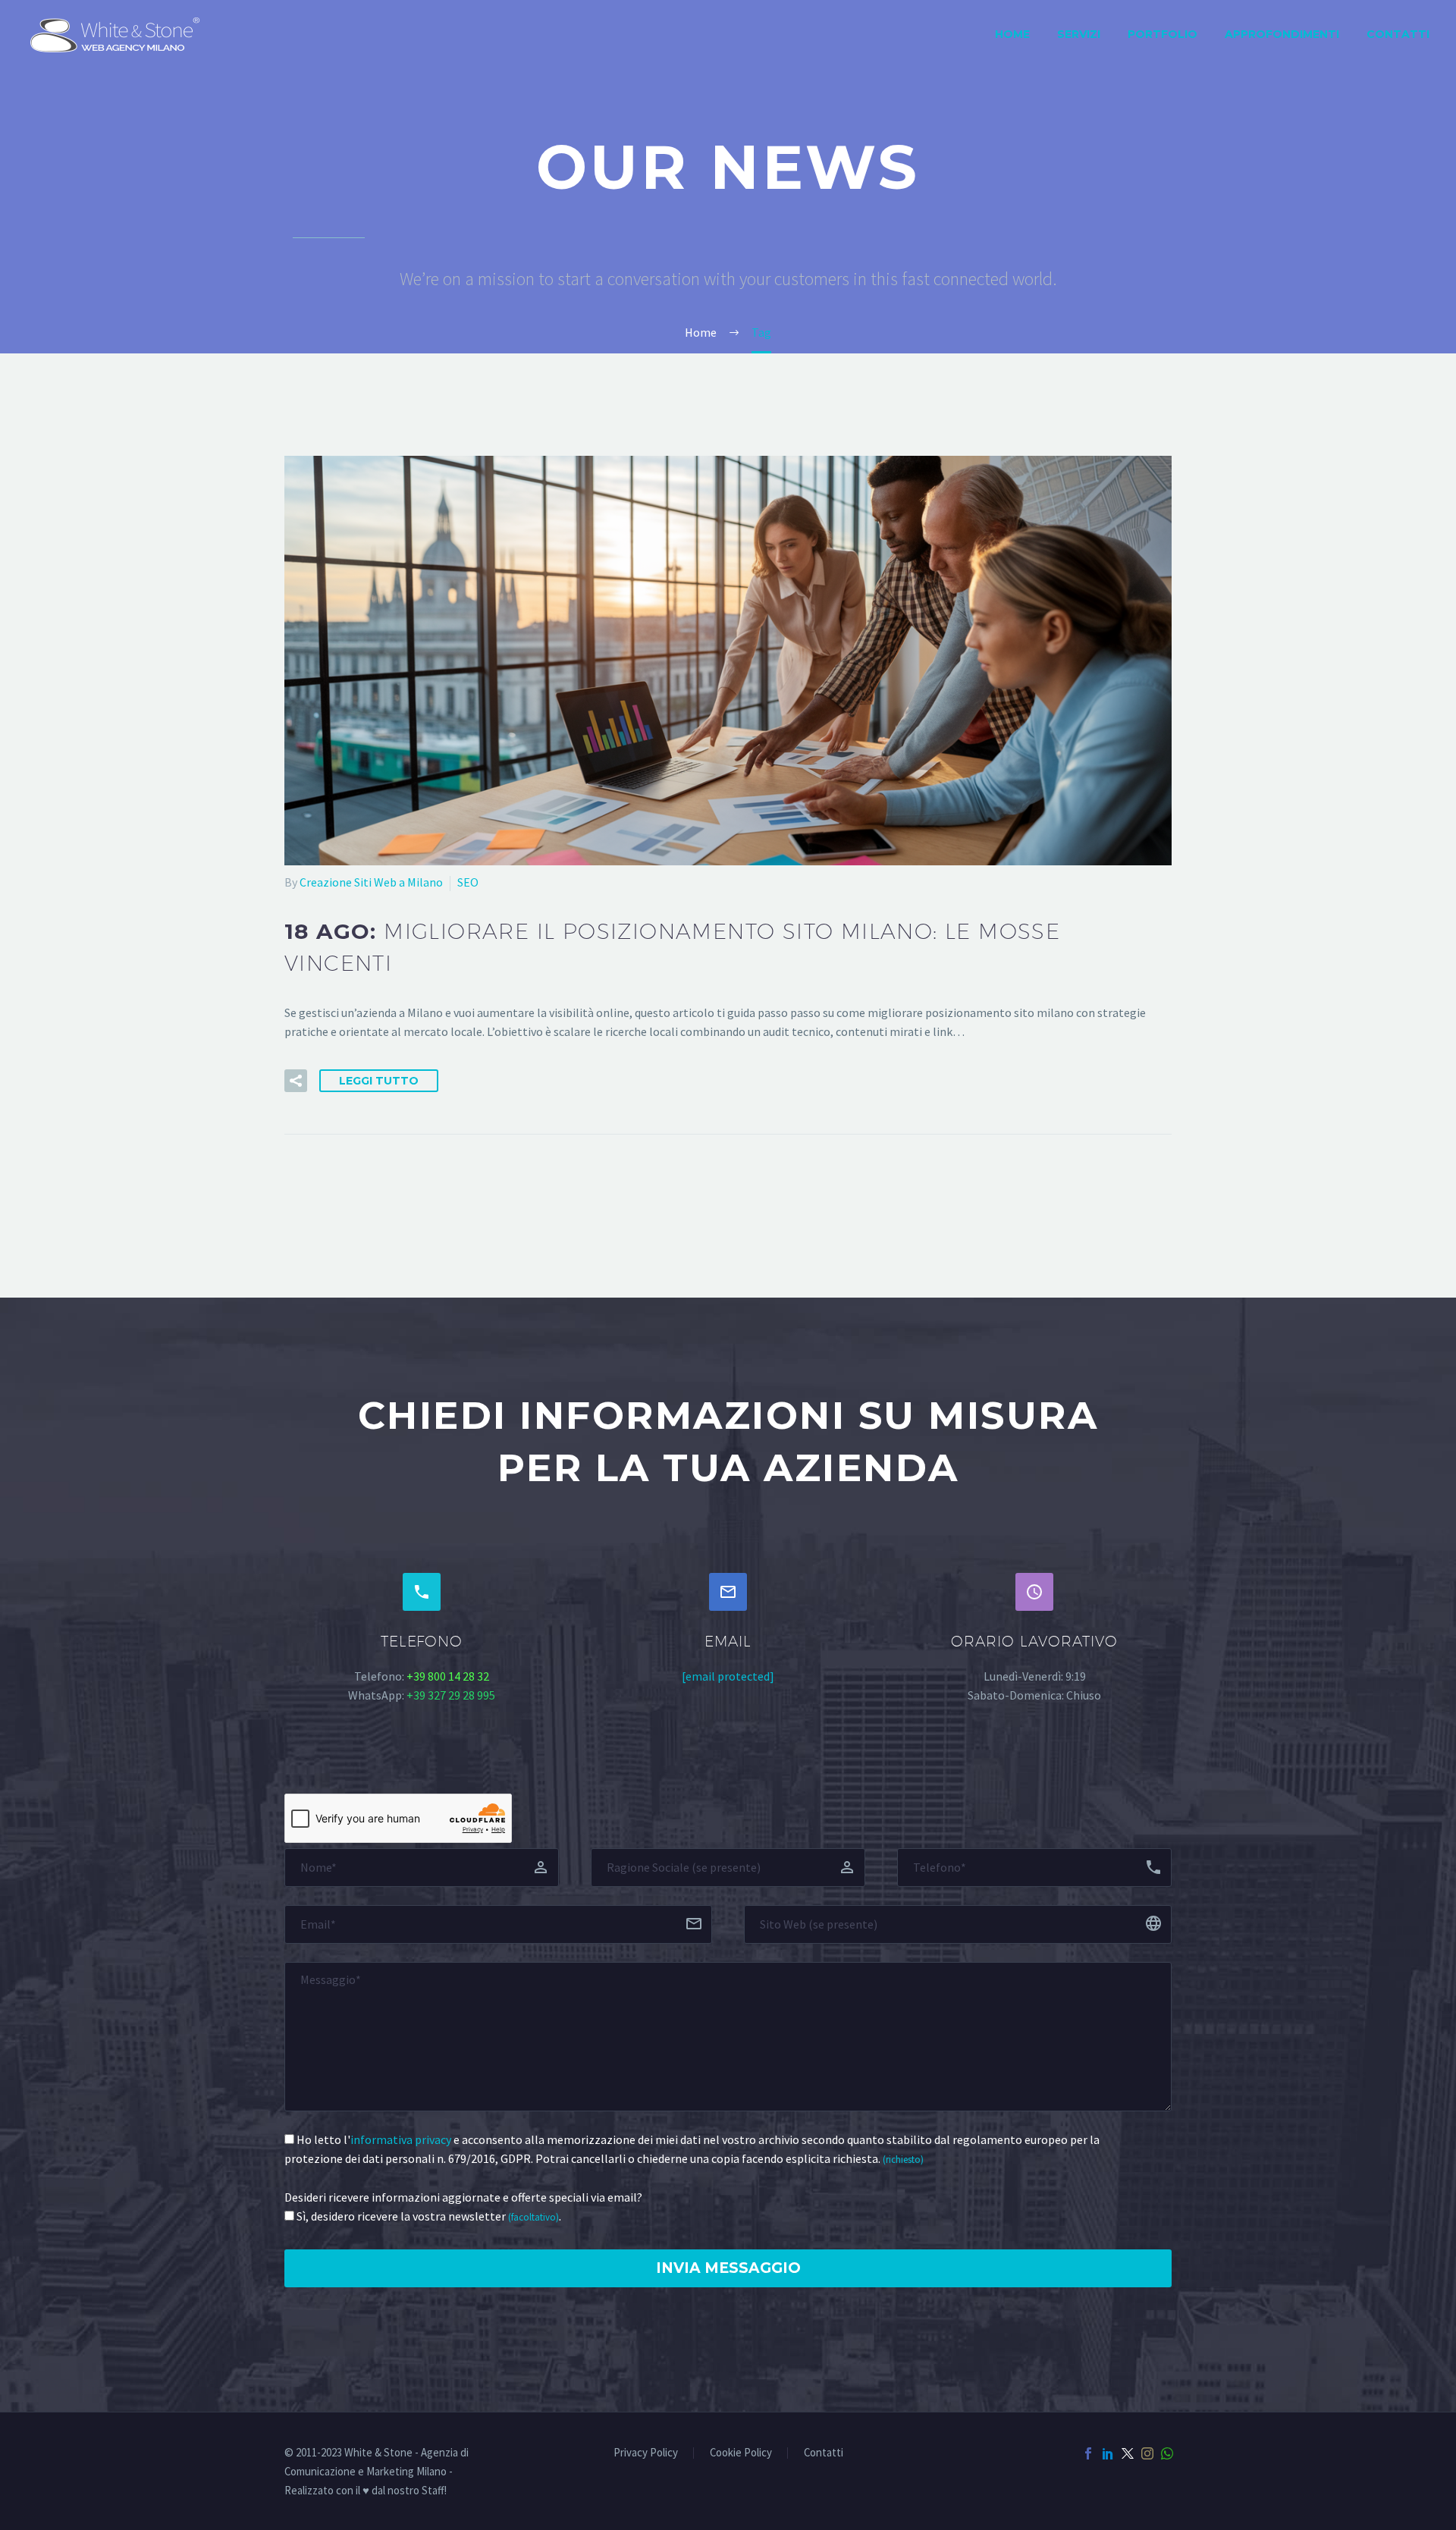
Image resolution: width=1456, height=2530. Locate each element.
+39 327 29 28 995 (451, 1695)
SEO (468, 882)
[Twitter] (1128, 2453)
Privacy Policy (646, 2453)
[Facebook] (1088, 2453)
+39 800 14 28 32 (448, 1676)
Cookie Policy (741, 2453)
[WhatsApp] (1167, 2453)
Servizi (1079, 34)
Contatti (1398, 34)
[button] (296, 1081)
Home (1012, 34)
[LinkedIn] (1108, 2453)
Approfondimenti (1282, 34)
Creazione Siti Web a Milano (371, 882)
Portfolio (1163, 34)
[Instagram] (1147, 2453)
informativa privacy (401, 2139)
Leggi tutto (379, 1081)
